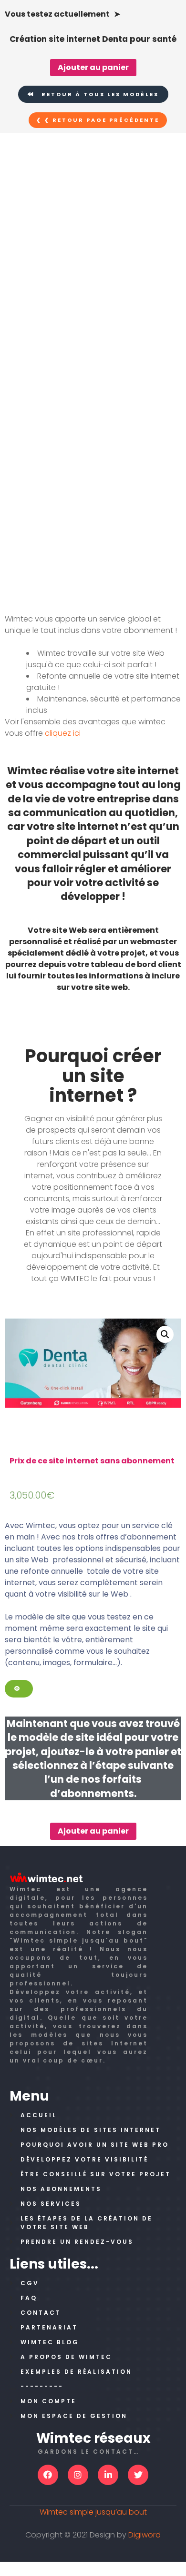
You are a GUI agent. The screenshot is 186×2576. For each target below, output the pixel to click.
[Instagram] (78, 2475)
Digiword (145, 2535)
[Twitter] (138, 2475)
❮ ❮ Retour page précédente (98, 120)
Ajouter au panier (93, 67)
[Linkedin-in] (108, 2475)
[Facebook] (48, 2475)
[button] (93, 94)
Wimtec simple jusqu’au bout (93, 2512)
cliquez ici (63, 733)
